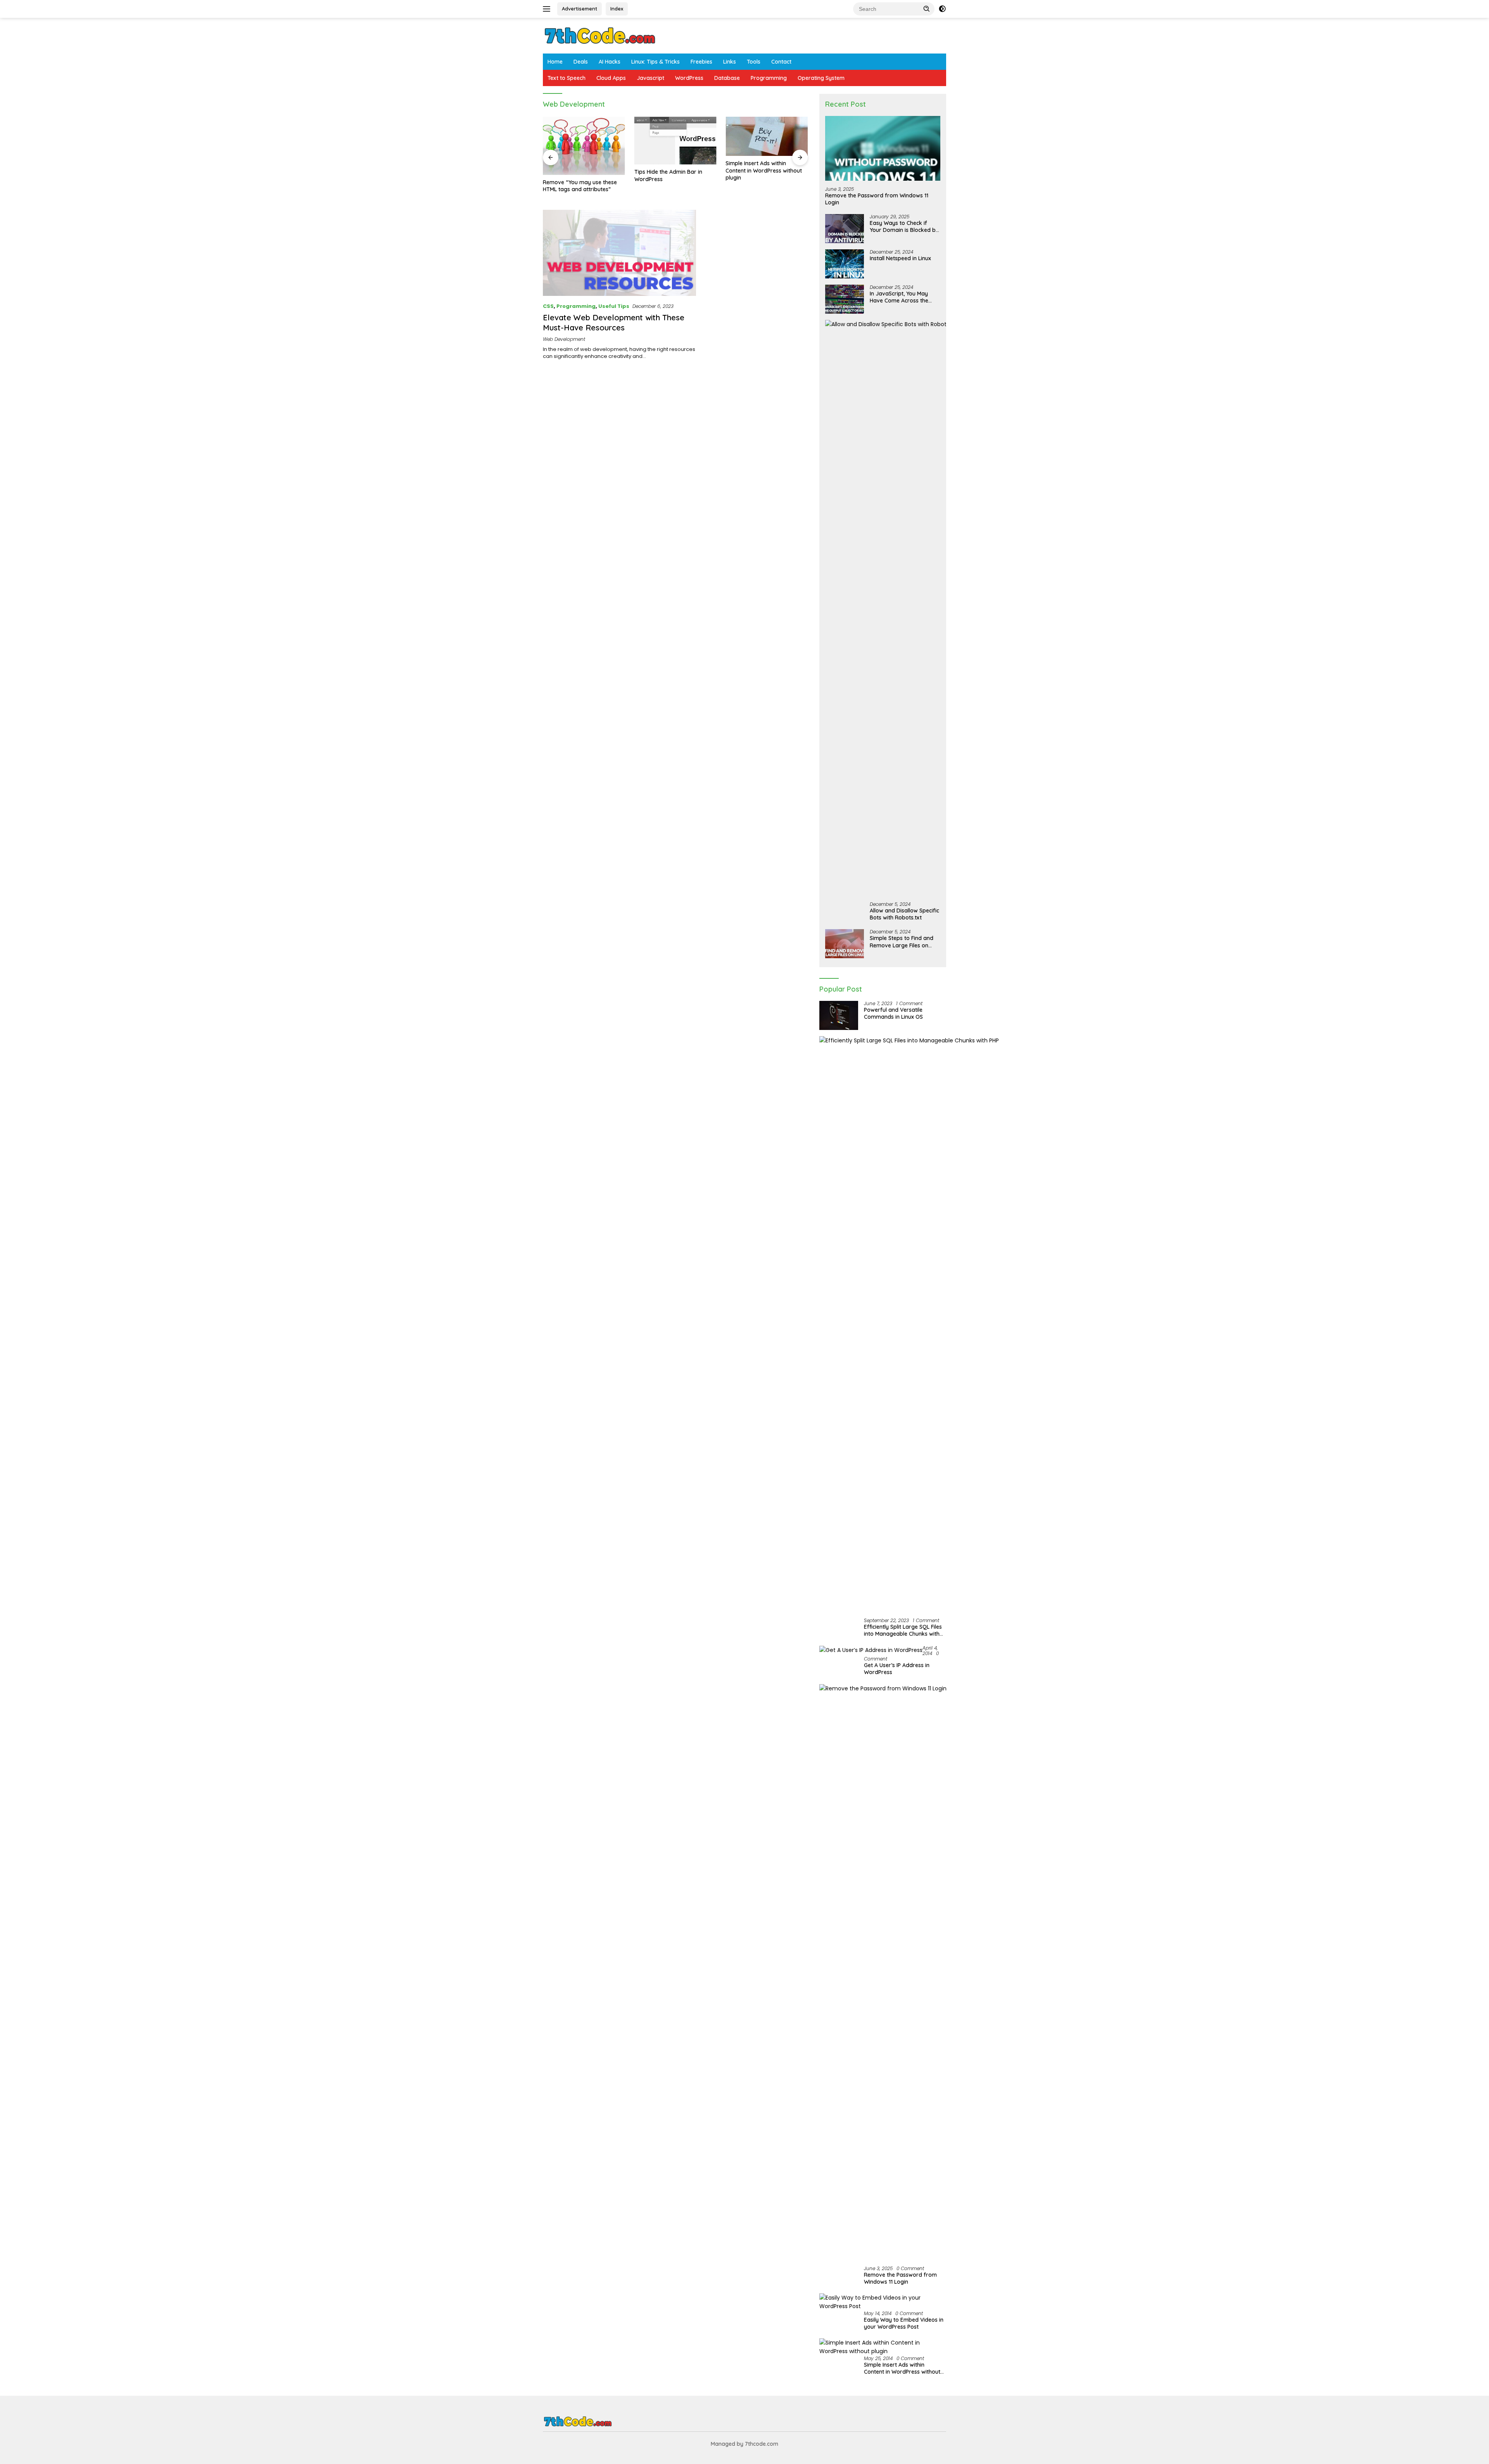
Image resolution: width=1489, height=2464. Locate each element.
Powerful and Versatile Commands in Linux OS (893, 1013)
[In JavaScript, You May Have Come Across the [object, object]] (845, 299)
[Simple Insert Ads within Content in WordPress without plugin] (767, 137)
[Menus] (548, 9)
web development (564, 339)
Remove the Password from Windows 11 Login (877, 199)
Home (555, 62)
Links (730, 62)
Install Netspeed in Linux (900, 258)
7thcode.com (762, 2444)
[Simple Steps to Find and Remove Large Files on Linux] (845, 944)
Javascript (650, 78)
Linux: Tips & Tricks (656, 62)
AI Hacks (610, 62)
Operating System (821, 78)
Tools (754, 62)
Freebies (701, 62)
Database (727, 78)
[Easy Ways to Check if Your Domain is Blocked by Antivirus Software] (845, 229)
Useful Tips (614, 306)
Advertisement (580, 9)
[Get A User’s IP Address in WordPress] (871, 1650)
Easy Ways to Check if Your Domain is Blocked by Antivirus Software (904, 226)
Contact (781, 62)
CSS (548, 306)
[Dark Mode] (942, 9)
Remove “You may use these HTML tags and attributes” (580, 186)
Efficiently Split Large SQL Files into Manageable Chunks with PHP (903, 1630)
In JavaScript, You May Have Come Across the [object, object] (899, 297)
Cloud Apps (611, 78)
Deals (581, 62)
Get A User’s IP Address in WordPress (897, 1669)
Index (617, 9)
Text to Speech (567, 78)
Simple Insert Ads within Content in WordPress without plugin (764, 170)
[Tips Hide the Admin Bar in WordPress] (675, 141)
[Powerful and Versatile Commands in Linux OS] (839, 1015)
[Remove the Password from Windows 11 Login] (883, 148)
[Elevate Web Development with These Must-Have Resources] (619, 253)
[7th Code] (600, 35)
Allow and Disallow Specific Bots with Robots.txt (904, 914)
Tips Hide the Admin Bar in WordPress (668, 175)
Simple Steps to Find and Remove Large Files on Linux (902, 942)
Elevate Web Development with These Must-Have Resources (614, 322)
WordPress (689, 78)
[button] (927, 9)
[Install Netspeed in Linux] (845, 264)
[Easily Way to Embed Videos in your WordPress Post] (883, 2302)
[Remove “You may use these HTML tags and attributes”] (584, 146)
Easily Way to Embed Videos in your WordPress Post (904, 2323)
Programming (769, 78)
